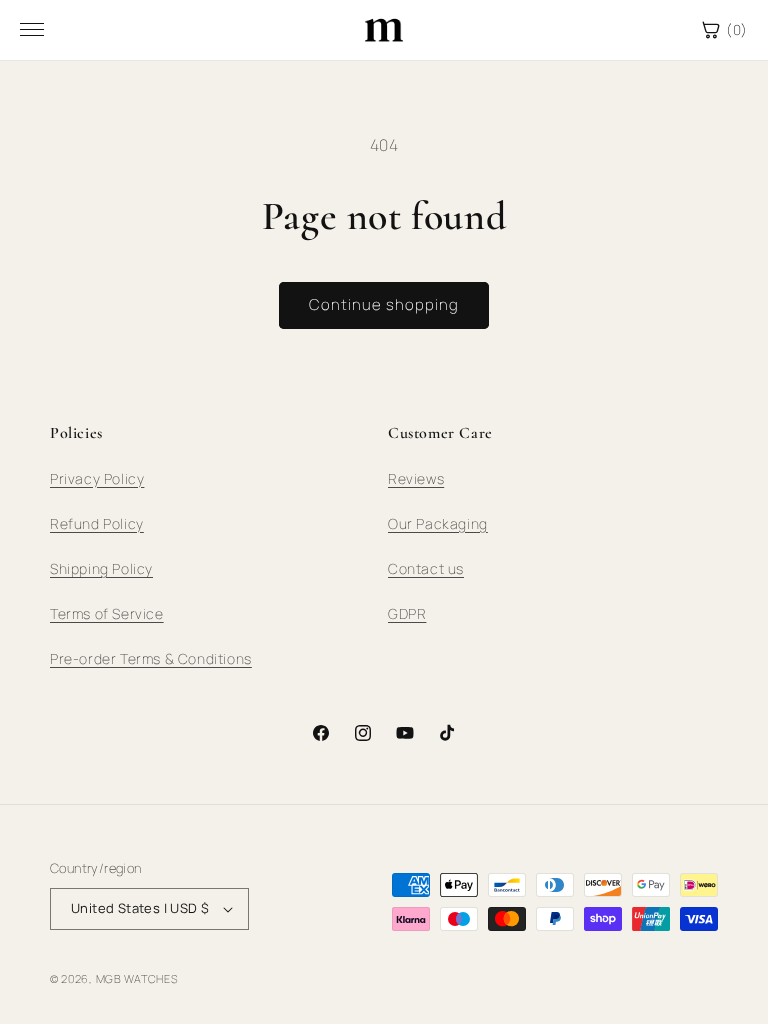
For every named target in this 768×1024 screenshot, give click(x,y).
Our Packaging (438, 523)
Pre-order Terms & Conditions (151, 658)
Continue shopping (384, 304)
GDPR (407, 613)
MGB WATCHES (137, 978)
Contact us (426, 568)
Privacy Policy (97, 478)
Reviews (416, 478)
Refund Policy (97, 523)
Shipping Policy (101, 568)
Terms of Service (107, 613)
